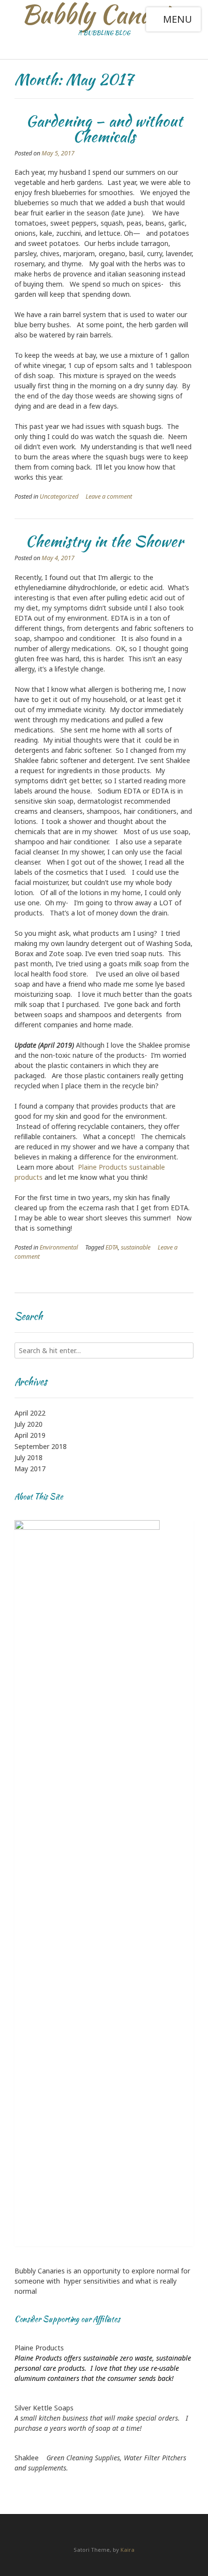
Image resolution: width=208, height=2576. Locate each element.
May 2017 (30, 1469)
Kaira (127, 2550)
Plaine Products (39, 2348)
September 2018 (41, 1446)
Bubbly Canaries (104, 15)
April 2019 (30, 1435)
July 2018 (29, 1457)
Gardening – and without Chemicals (104, 129)
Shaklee (27, 2458)
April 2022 (30, 1413)
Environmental (59, 1247)
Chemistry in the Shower (104, 541)
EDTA (112, 1247)
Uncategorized (59, 496)
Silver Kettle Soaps (44, 2408)
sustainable (136, 1247)
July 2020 (29, 1424)
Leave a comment (109, 496)
